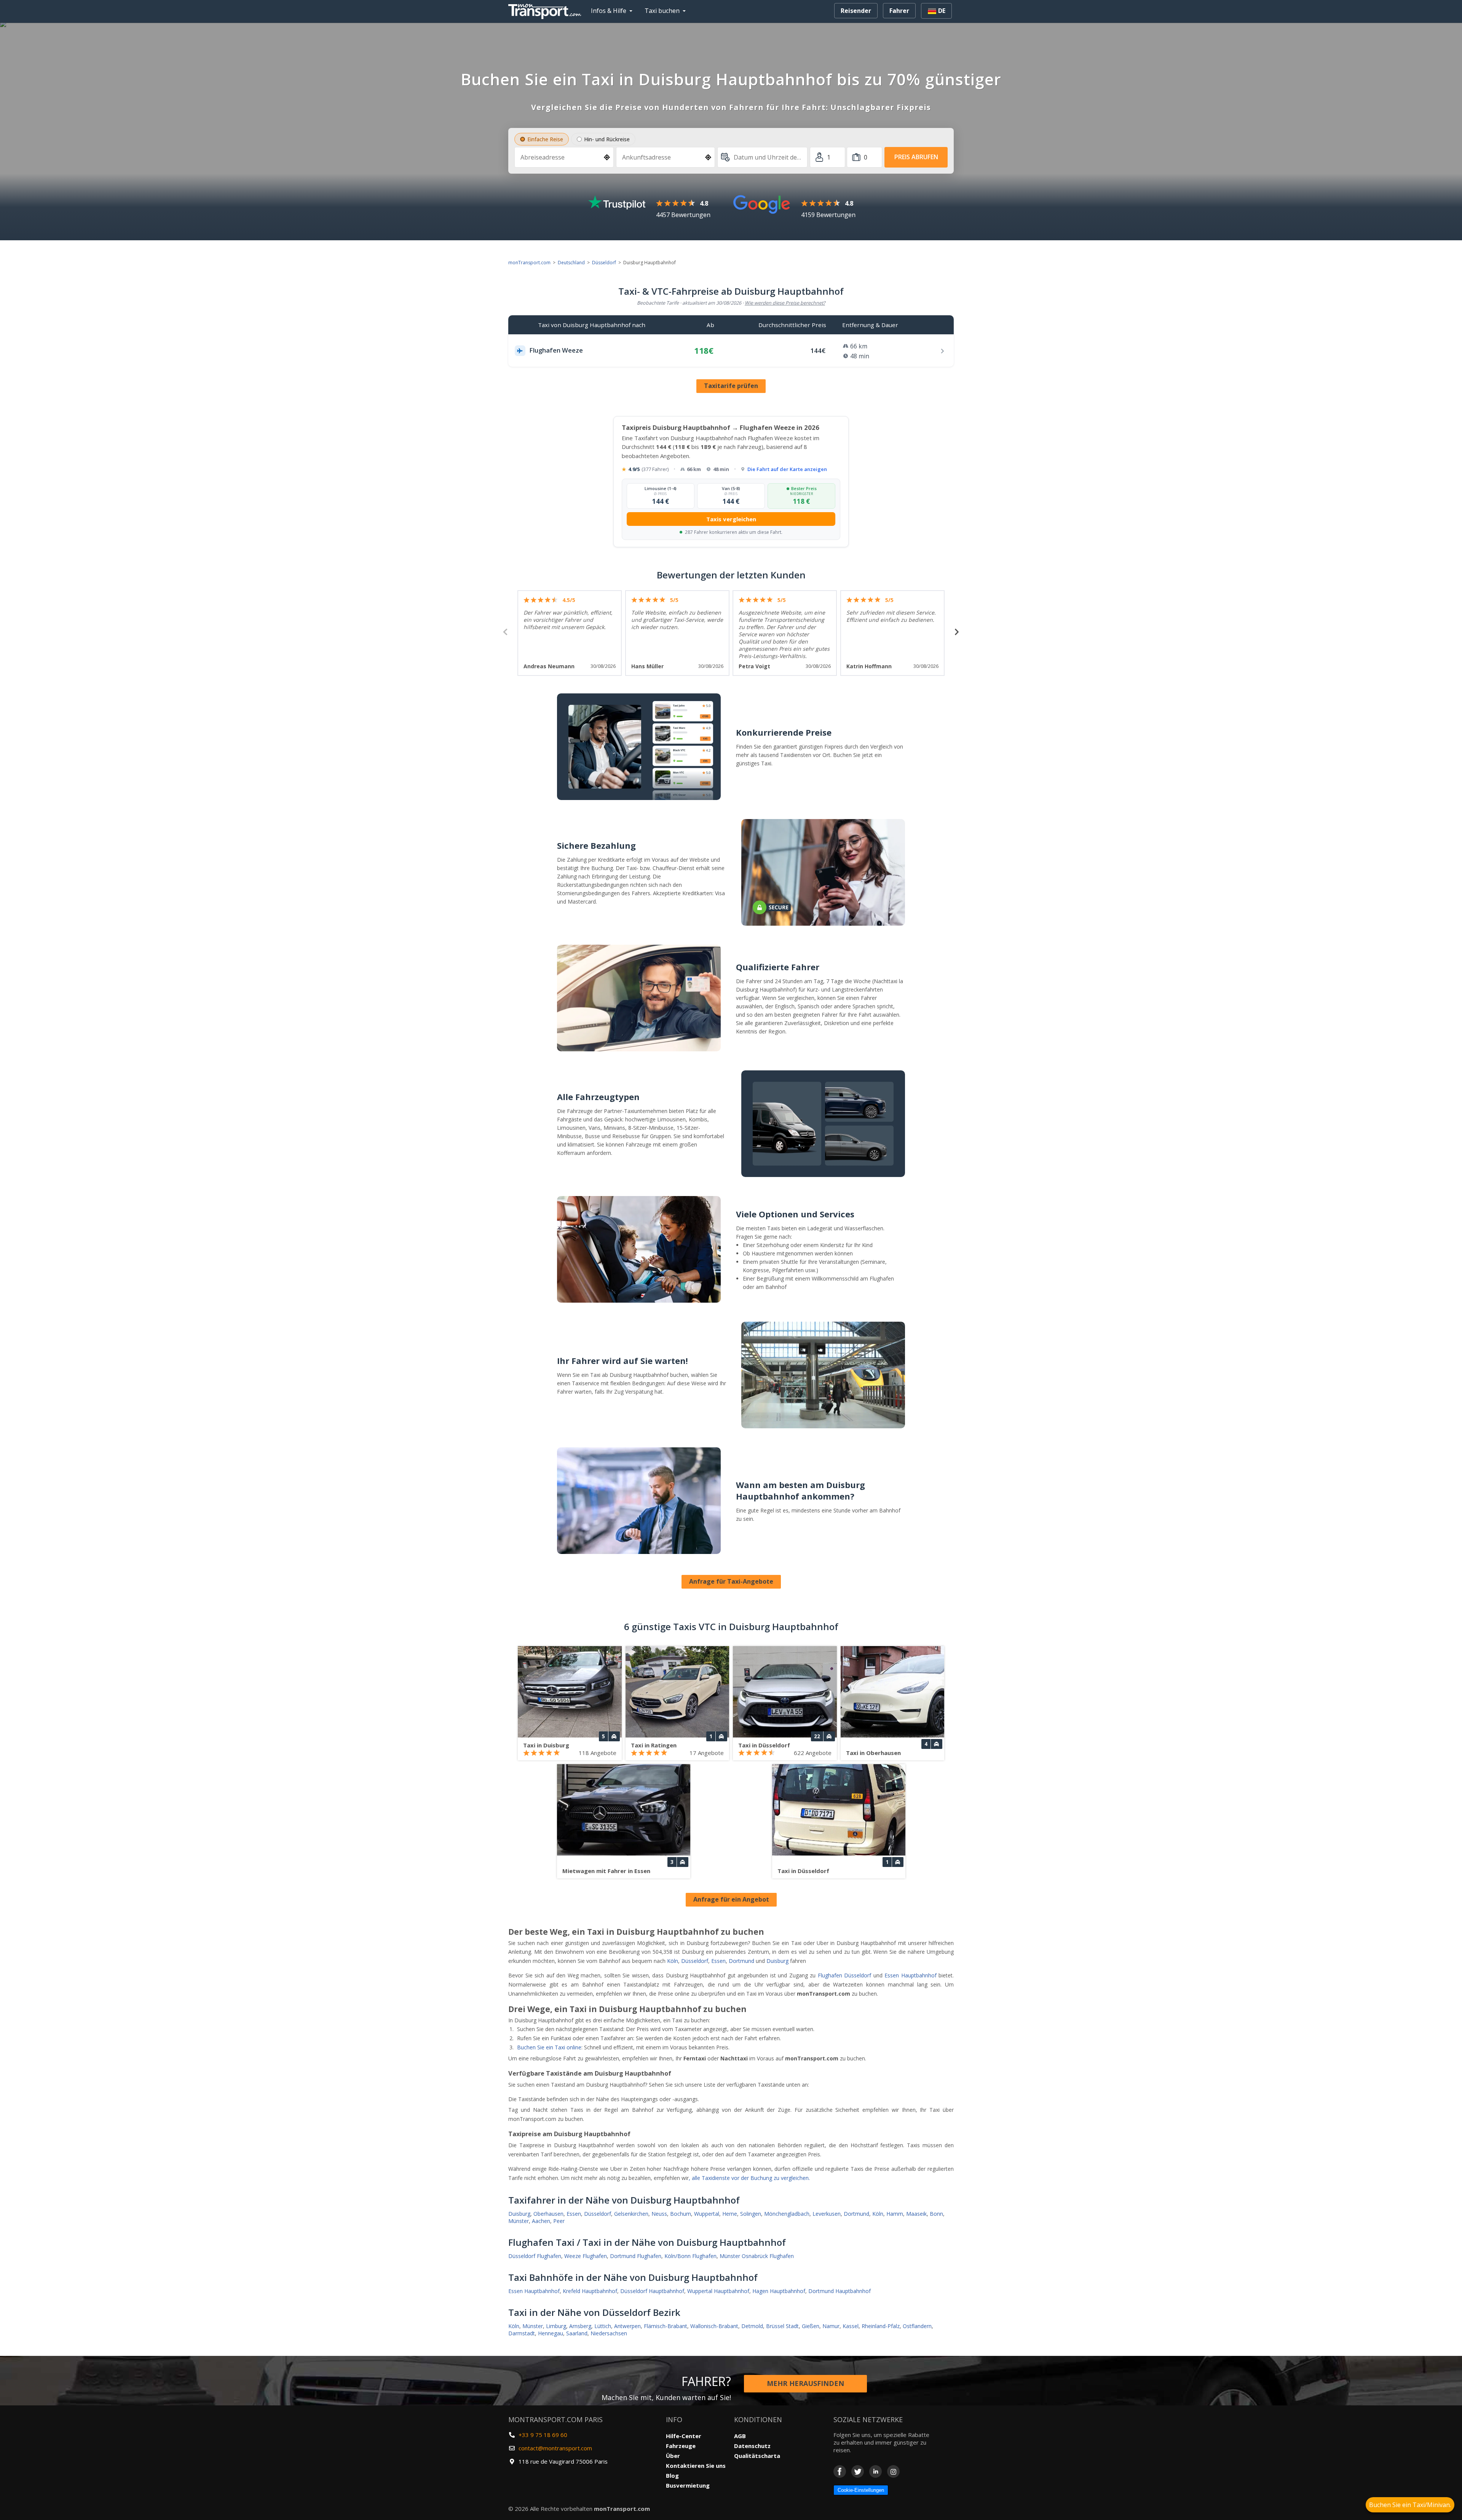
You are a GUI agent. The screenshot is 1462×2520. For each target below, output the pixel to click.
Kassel (851, 2326)
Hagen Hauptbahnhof (779, 2291)
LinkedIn (875, 2471)
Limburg (556, 2326)
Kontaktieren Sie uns (696, 2466)
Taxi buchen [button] (662, 11)
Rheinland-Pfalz (881, 2326)
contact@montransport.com (555, 2448)
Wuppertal (707, 2214)
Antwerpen (627, 2326)
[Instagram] (893, 2471)
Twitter (858, 2471)
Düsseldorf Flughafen (535, 2256)
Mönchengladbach (787, 2214)
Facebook (840, 2471)
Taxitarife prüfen (731, 386)
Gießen (811, 2326)
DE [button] (941, 11)
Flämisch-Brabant (666, 2326)
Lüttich (603, 2326)
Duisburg (777, 1961)
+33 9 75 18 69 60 (543, 2435)
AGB (740, 2436)
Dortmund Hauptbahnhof (840, 2291)
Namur (831, 2326)
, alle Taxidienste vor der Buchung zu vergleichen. (749, 2178)
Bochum (681, 2214)
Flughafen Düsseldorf (845, 1975)
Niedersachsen (609, 2333)
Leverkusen (827, 2214)
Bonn (936, 2214)
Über (673, 2456)
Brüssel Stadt (782, 2326)
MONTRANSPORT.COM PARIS (555, 2419)
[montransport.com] (546, 10)
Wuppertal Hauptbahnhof (718, 2291)
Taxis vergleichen (731, 519)
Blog (672, 2475)
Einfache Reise (545, 139)
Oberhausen (548, 2214)
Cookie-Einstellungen (861, 2490)
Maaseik (916, 2214)
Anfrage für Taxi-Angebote (731, 1581)
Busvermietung (688, 2485)
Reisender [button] (856, 11)
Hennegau (551, 2333)
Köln (673, 1961)
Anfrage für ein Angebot (731, 1899)
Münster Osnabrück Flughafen (757, 2256)
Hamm (895, 2214)
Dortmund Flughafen (636, 2256)
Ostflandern (917, 2326)
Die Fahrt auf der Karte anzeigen (787, 469)
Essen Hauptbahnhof (911, 1975)
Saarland (577, 2333)
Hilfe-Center (684, 2436)
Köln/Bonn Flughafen (690, 2256)
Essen (718, 1961)
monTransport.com (529, 263)
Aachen (541, 2221)
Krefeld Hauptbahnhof (590, 2291)
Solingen (751, 2214)
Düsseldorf (604, 263)
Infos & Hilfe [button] (609, 11)
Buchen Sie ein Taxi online (549, 2047)
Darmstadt (522, 2333)
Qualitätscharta (757, 2456)
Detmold (752, 2326)
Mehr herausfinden (805, 2383)
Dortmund (741, 1961)
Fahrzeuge (681, 2446)
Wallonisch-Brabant (714, 2326)
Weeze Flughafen (586, 2256)
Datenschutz (752, 2446)
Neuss (659, 2214)
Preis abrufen (916, 157)
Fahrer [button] (899, 11)
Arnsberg (580, 2326)
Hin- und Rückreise (607, 139)
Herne (730, 2214)
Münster (519, 2221)
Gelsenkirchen (631, 2214)
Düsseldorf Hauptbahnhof (652, 2291)
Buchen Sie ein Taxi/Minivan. (1410, 2505)
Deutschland (571, 263)
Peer (559, 2221)
